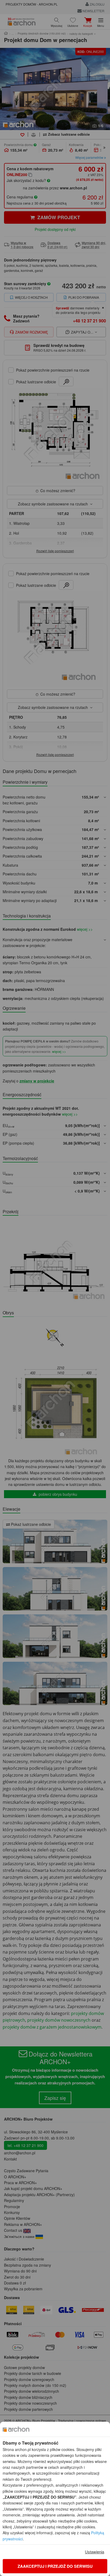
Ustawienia (95, 2552)
